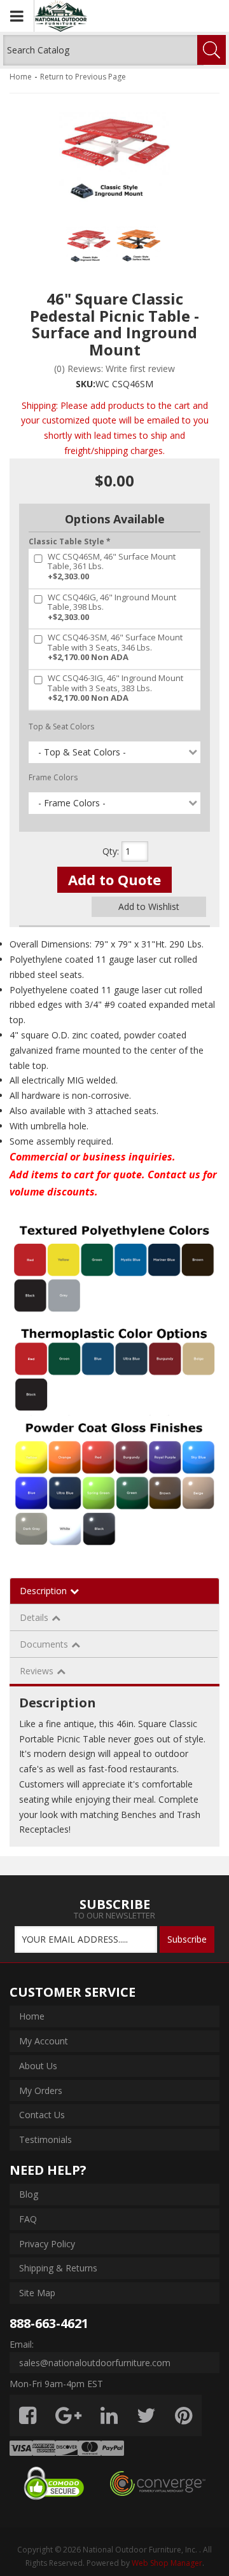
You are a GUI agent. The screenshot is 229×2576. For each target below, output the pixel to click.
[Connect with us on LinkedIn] (109, 2415)
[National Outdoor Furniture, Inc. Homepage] (96, 16)
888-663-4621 (49, 2323)
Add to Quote (114, 879)
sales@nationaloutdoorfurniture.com (95, 2363)
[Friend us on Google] (68, 2415)
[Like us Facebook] (28, 2415)
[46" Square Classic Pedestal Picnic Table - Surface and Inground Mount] (114, 159)
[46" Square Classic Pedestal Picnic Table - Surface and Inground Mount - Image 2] (139, 246)
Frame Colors (53, 777)
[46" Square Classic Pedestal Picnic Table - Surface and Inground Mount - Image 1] (88, 246)
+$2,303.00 (112, 567)
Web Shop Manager (167, 2563)
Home (21, 77)
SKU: (86, 384)
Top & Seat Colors (61, 727)
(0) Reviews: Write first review (114, 368)
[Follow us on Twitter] (146, 2415)
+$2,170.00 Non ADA (115, 648)
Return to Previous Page (83, 77)
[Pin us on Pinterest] (184, 2415)
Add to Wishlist (149, 906)
